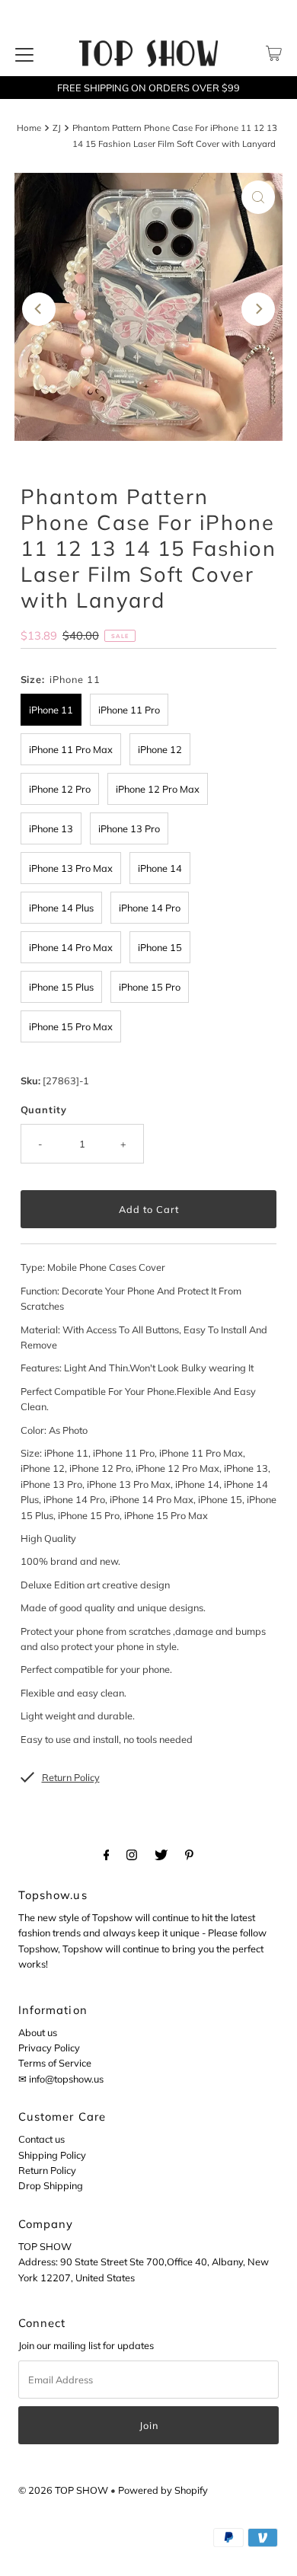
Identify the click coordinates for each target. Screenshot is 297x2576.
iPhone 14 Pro (150, 908)
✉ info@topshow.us (61, 2079)
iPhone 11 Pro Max (71, 749)
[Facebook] (107, 1854)
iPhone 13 (51, 828)
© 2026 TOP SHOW (63, 2490)
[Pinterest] (189, 1854)
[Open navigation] (24, 53)
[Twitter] (161, 1854)
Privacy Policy (49, 2048)
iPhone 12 (160, 749)
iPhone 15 (160, 947)
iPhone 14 (160, 868)
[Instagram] (132, 1854)
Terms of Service (55, 2063)
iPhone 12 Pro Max (158, 789)
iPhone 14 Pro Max (71, 947)
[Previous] (39, 309)
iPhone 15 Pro (150, 987)
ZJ (57, 128)
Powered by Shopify (163, 2490)
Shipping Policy (52, 2155)
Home (29, 128)
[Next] (258, 309)
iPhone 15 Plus (61, 987)
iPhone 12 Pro (60, 789)
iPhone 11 (51, 710)
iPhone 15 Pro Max (71, 1026)
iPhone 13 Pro (129, 828)
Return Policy (47, 2170)
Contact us (42, 2139)
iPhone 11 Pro (129, 710)
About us (38, 2032)
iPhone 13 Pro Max (71, 868)
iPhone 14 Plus (61, 908)
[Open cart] (274, 53)
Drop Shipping (51, 2185)
